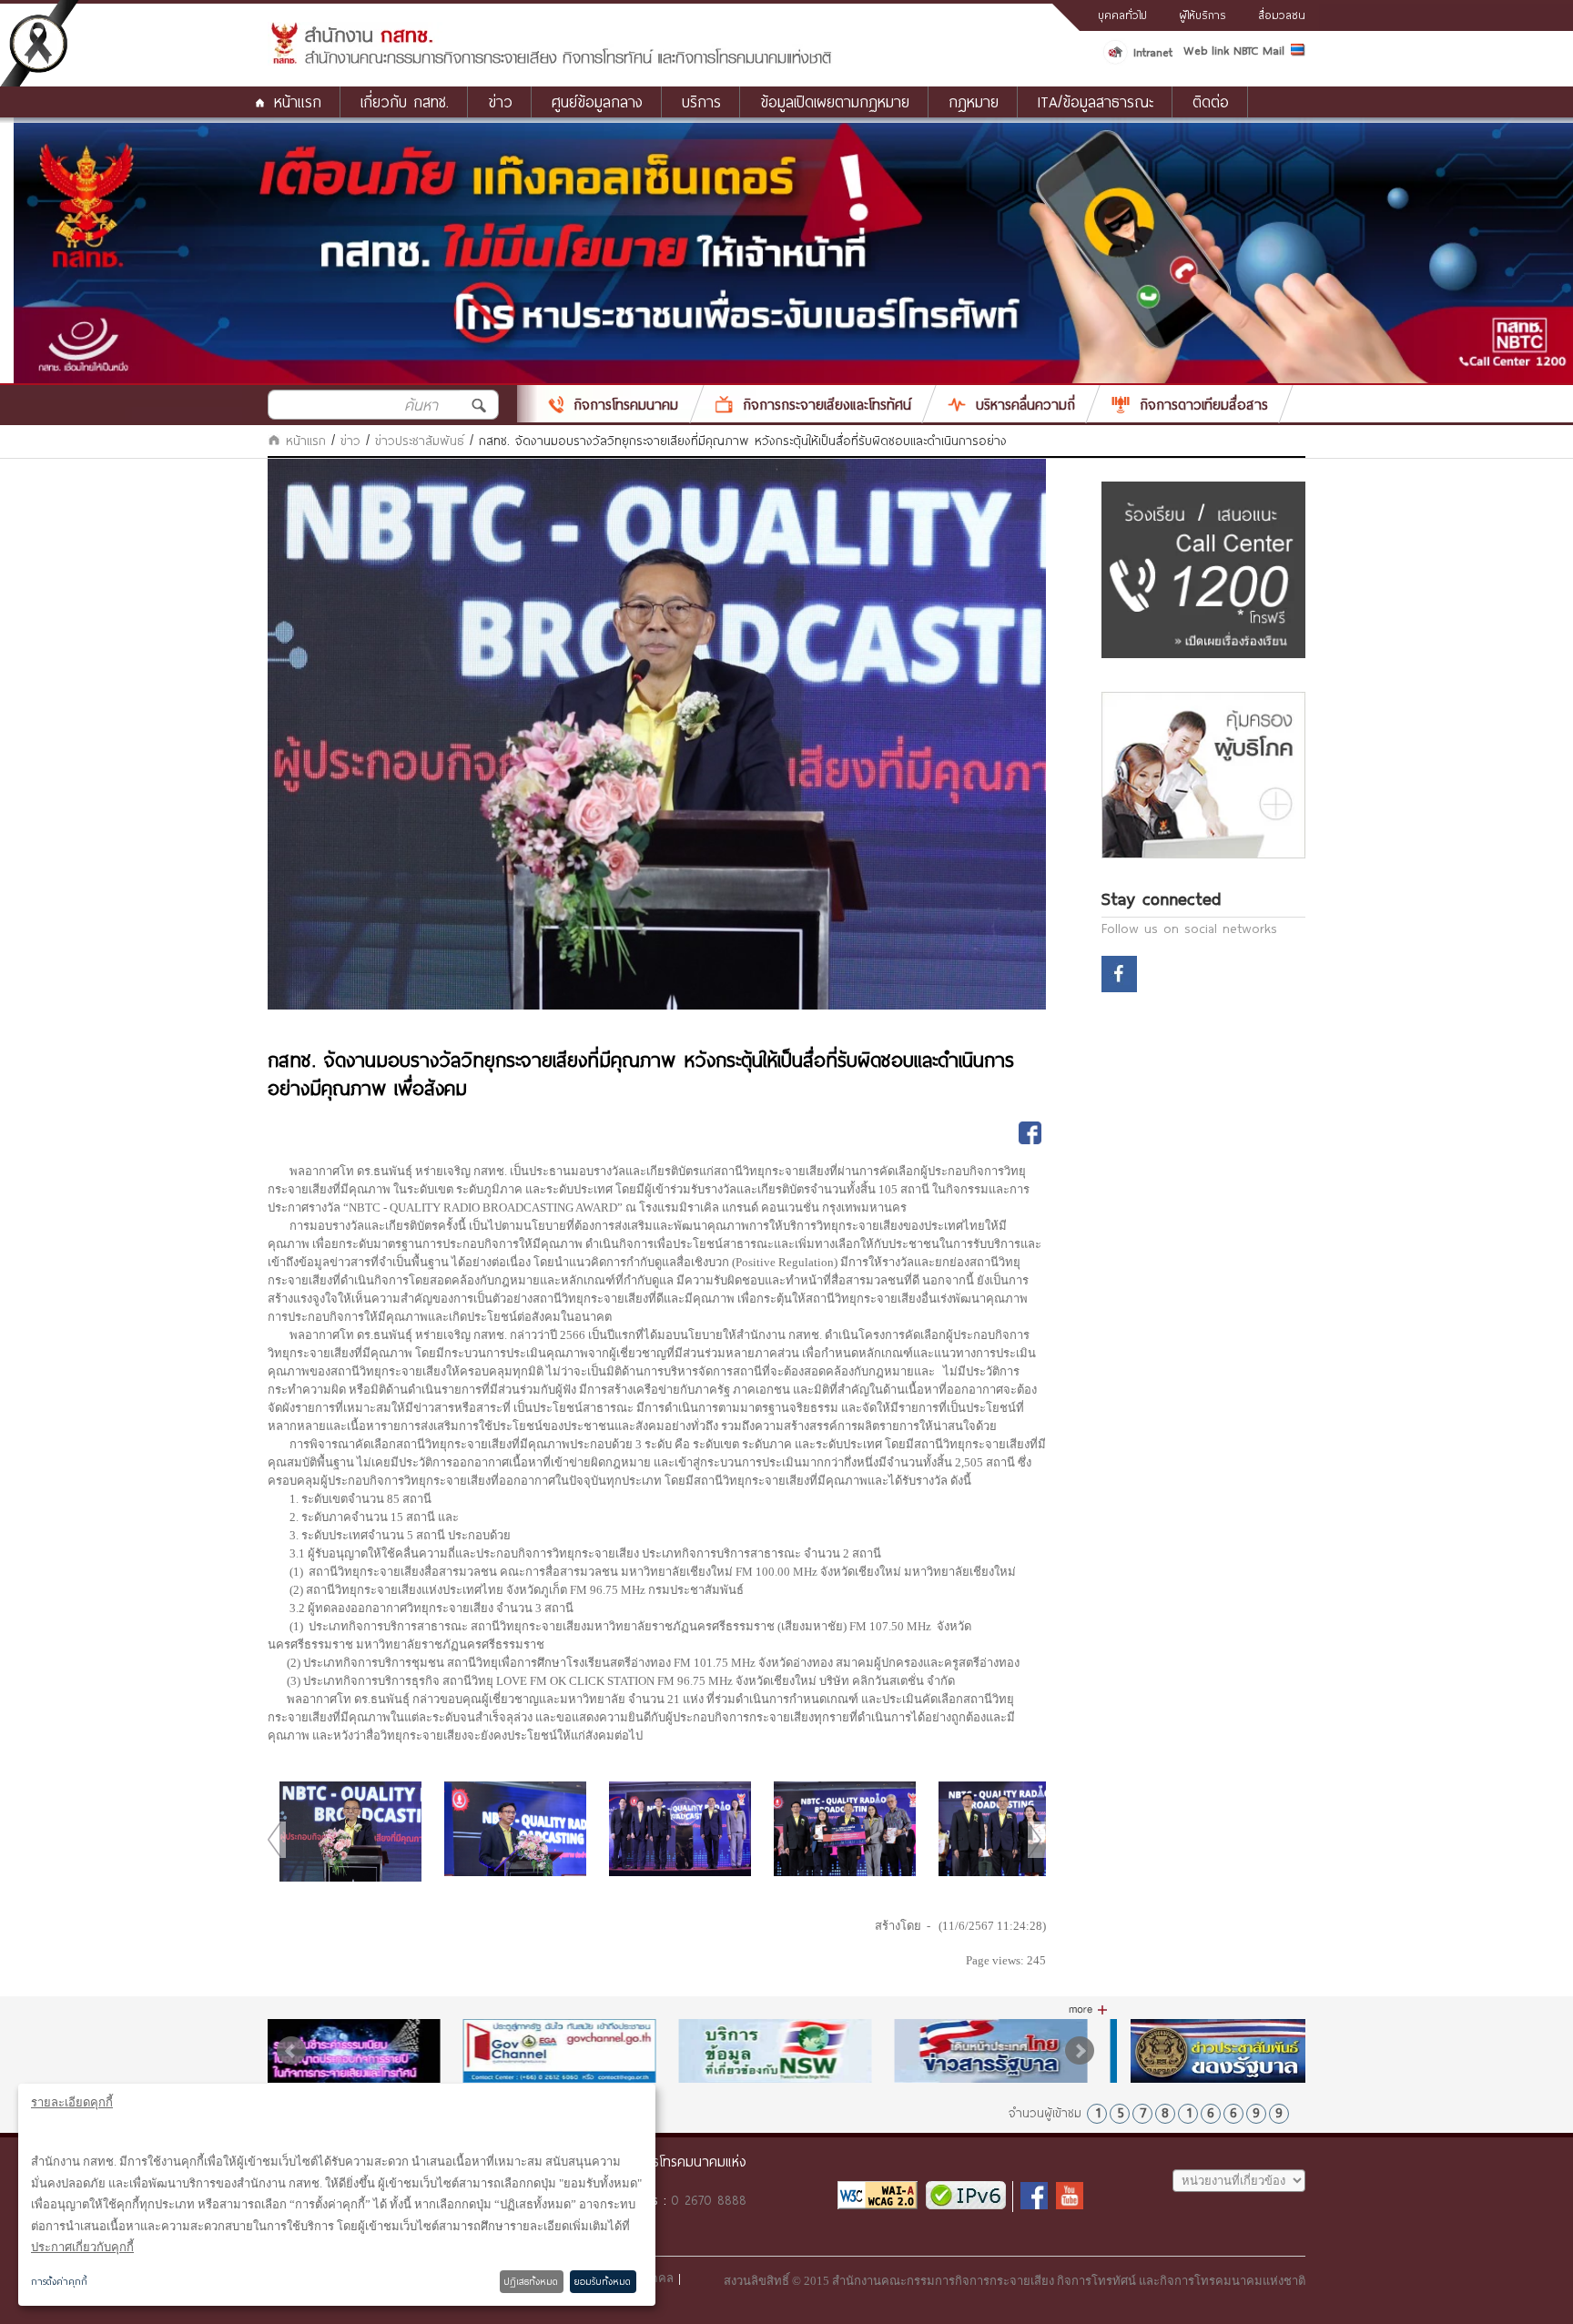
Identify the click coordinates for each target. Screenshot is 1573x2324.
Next (1080, 2051)
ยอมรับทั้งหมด (603, 2281)
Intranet (1153, 52)
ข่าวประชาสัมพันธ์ (420, 441)
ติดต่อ (1211, 101)
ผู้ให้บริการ (1203, 15)
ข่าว (350, 441)
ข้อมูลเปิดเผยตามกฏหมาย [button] (835, 101)
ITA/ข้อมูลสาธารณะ (1096, 101)
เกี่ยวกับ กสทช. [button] (405, 101)
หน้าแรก (298, 101)
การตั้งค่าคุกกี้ (59, 2281)
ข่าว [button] (500, 101)
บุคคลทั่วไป (1122, 15)
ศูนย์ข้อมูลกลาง (597, 101)
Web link (1206, 50)
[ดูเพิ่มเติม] (1088, 2010)
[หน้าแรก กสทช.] (550, 61)
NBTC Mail (1259, 50)
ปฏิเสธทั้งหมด (531, 2281)
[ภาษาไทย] (1298, 53)
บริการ (701, 101)
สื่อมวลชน (1282, 15)
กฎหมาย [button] (974, 101)
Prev (291, 2051)
